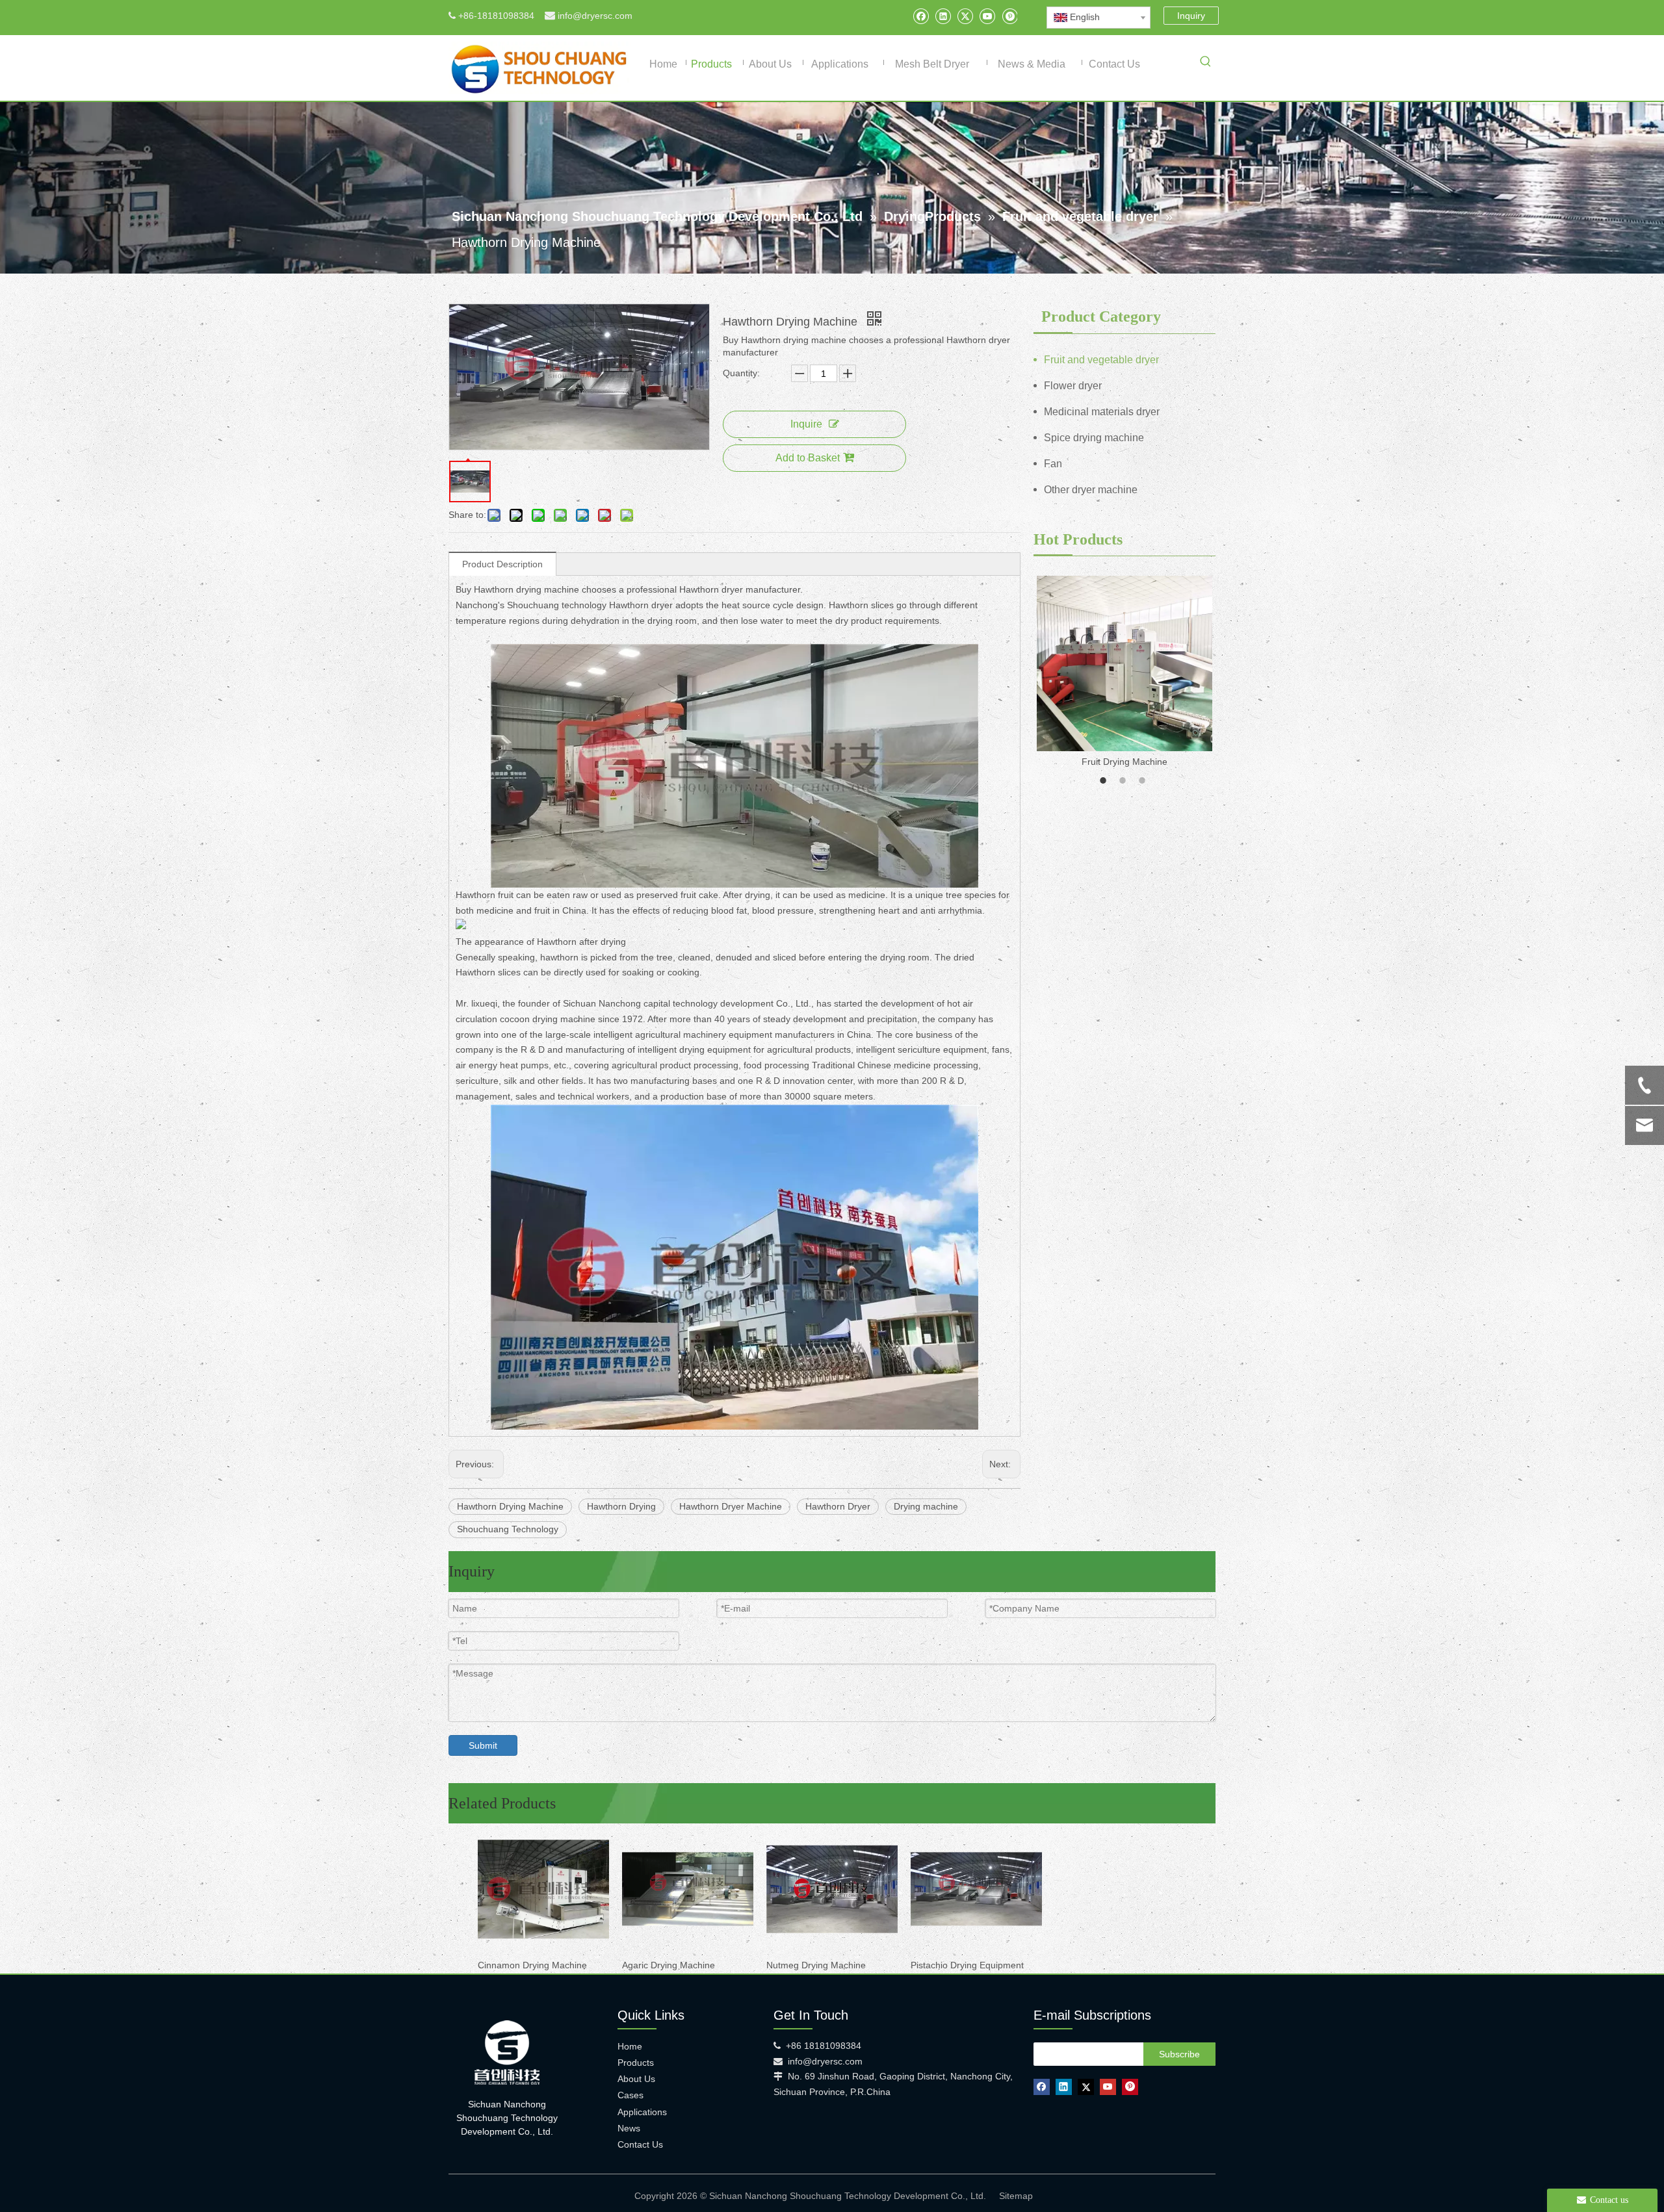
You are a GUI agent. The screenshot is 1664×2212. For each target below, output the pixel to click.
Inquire (806, 424)
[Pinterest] (1009, 16)
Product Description (502, 564)
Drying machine (926, 1506)
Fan (1053, 464)
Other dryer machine (1091, 490)
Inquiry (1191, 16)
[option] (1124, 673)
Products (636, 2063)
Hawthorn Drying (621, 1506)
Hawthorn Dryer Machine (731, 1506)
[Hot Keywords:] (1206, 64)
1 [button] (1105, 780)
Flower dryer (1073, 386)
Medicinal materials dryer (1102, 412)
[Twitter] (965, 16)
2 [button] (1124, 780)
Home (630, 2046)
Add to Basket (808, 458)
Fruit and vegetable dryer (1101, 360)
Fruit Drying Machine (1124, 762)
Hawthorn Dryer (838, 1506)
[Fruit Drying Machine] (1124, 663)
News (629, 2128)
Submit (483, 1745)
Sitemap (1016, 2196)
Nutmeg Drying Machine (816, 1965)
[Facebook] (921, 16)
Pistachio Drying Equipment (967, 1965)
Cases (630, 2095)
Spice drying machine (1094, 438)
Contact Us (640, 2144)
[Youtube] (987, 16)
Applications (642, 2112)
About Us (636, 2079)
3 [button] (1144, 780)
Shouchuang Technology (508, 1529)
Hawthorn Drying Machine (510, 1506)
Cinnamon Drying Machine (532, 1965)
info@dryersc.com (595, 16)
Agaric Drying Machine (669, 1965)
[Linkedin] (943, 16)
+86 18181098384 (824, 2046)
